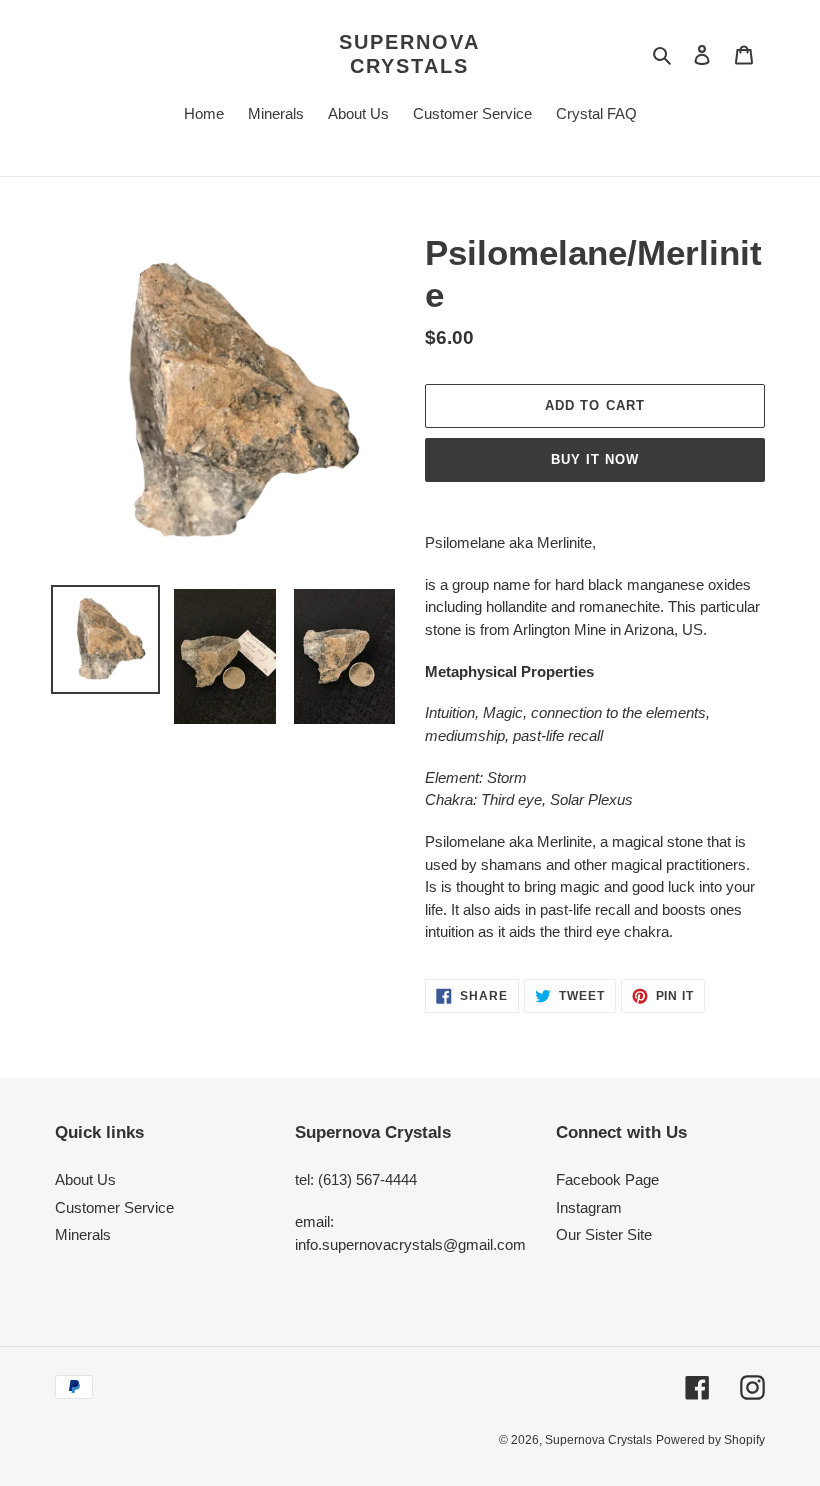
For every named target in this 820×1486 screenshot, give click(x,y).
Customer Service (114, 1207)
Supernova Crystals (409, 54)
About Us (85, 1179)
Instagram (589, 1207)
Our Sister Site (604, 1234)
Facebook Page (607, 1179)
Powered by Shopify (710, 1440)
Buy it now (595, 459)
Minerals (83, 1234)
